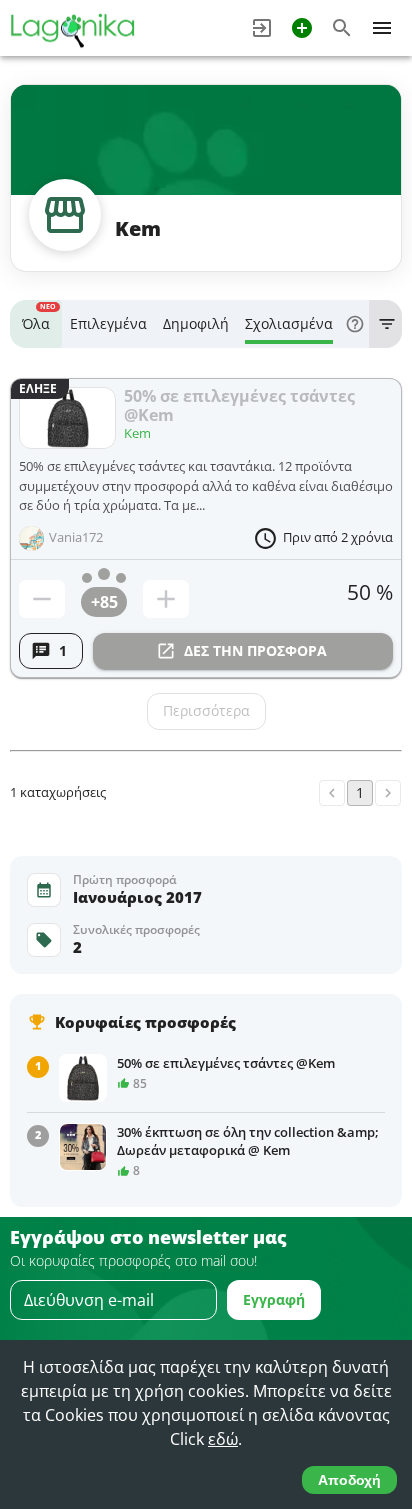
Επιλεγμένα (108, 323)
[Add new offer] (302, 28)
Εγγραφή (274, 1299)
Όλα (39, 317)
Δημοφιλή (196, 323)
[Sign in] (262, 28)
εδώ (223, 1439)
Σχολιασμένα (289, 323)
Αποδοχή (349, 1480)
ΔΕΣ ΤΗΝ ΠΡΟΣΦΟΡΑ (255, 650)
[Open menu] (382, 28)
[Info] (355, 324)
